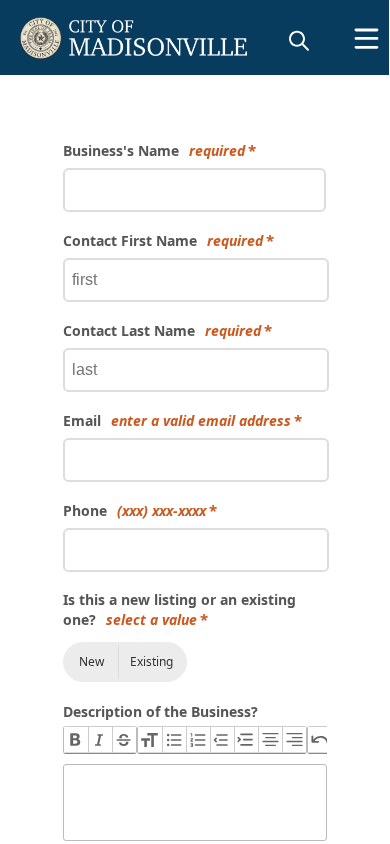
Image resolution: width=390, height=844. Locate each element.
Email (177, 420)
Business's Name (154, 150)
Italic (100, 740)
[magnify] (299, 40)
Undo (320, 740)
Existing (151, 661)
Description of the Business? (160, 711)
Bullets (174, 740)
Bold (76, 740)
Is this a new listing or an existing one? (179, 609)
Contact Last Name (162, 330)
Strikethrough (124, 740)
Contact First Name (163, 240)
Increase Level (246, 740)
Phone (134, 510)
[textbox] (195, 802)
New (91, 661)
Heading (150, 740)
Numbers (198, 740)
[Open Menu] (366, 38)
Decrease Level (222, 740)
